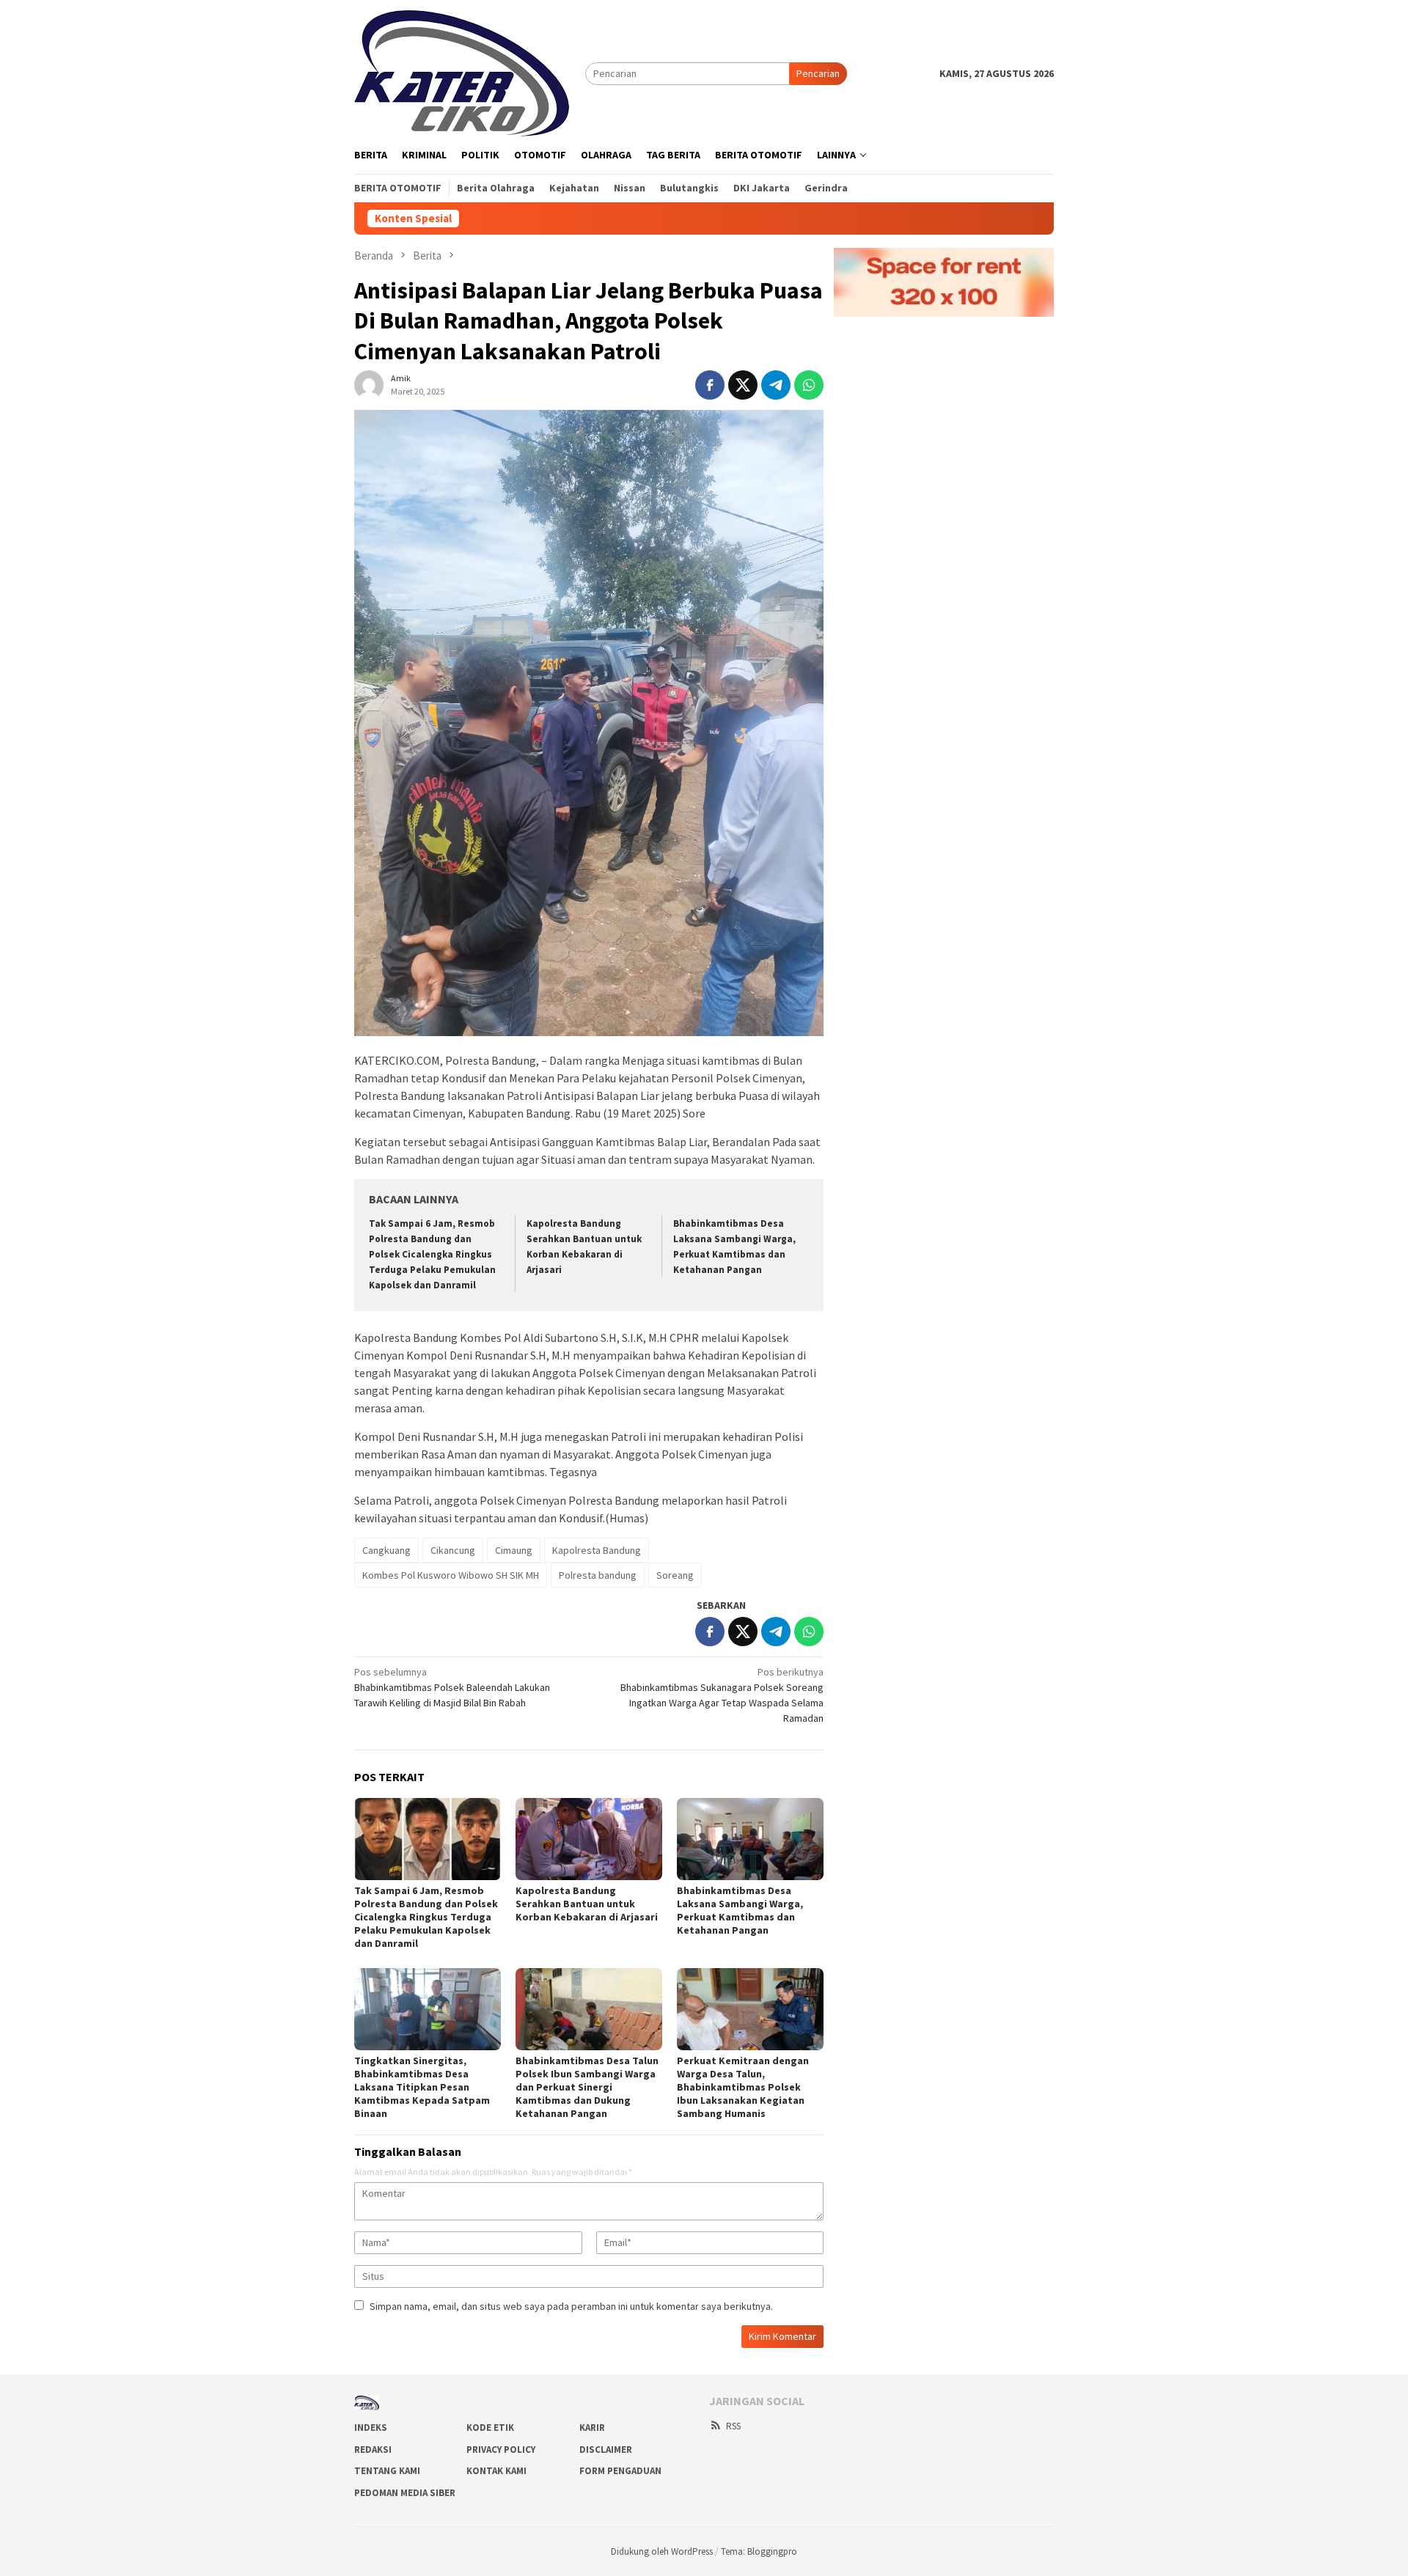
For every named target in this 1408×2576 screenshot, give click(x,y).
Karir (592, 2428)
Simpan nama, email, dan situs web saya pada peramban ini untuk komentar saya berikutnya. (571, 2306)
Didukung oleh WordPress (662, 2551)
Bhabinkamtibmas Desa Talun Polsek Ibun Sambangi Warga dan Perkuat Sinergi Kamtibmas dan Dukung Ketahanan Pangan (587, 2087)
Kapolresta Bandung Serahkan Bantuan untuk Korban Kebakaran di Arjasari (587, 1904)
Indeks (371, 2428)
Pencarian (818, 73)
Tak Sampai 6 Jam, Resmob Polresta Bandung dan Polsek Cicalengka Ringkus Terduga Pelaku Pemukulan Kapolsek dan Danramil (432, 1254)
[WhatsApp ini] (809, 385)
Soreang (675, 1575)
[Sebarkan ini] (710, 385)
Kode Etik (490, 2428)
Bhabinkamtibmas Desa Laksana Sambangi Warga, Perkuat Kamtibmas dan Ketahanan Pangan (740, 1910)
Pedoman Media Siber (405, 2493)
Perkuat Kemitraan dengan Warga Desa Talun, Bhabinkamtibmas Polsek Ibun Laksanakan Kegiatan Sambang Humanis (743, 2087)
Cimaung (514, 1550)
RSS (733, 2426)
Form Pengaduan (620, 2471)
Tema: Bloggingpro (759, 2551)
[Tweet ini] (743, 385)
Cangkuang (386, 1550)
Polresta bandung (598, 1575)
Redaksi (373, 2450)
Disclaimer (606, 2450)
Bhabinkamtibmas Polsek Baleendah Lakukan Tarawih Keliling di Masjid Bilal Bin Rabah (452, 1687)
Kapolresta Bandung (597, 1550)
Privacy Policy (501, 2450)
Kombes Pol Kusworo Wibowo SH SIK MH (451, 1575)
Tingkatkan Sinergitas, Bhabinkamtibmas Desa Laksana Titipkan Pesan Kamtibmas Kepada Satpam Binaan (422, 2087)
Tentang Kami (387, 2471)
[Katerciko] (462, 72)
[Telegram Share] (776, 385)
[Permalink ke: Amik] (369, 384)
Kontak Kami (496, 2471)
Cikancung (453, 1550)
